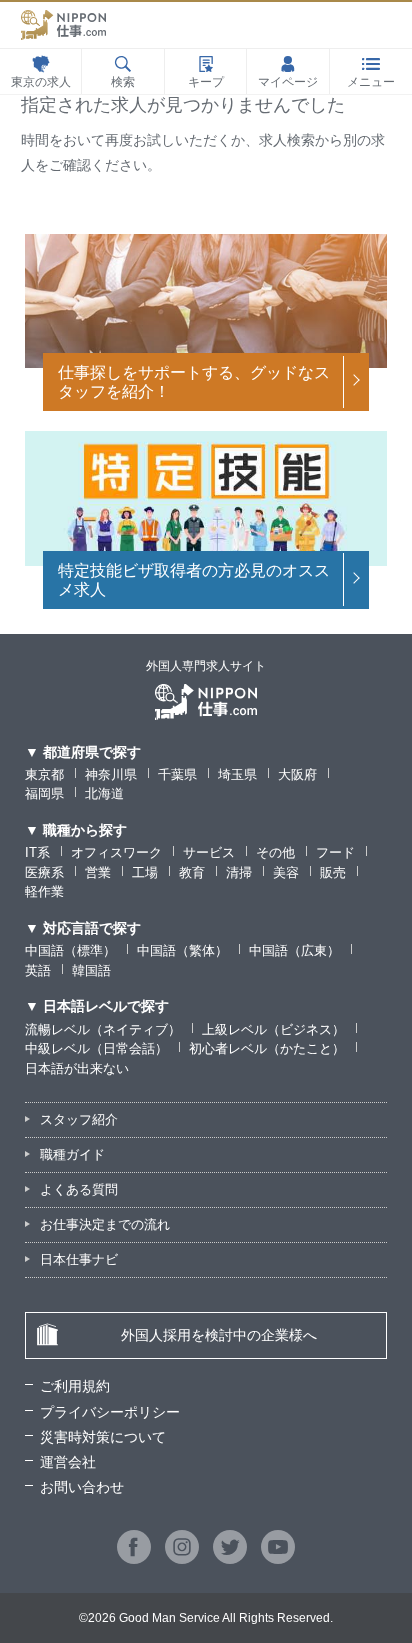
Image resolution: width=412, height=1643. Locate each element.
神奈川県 (111, 774)
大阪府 (297, 774)
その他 (275, 852)
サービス (209, 852)
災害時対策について (103, 1437)
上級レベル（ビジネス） (273, 1029)
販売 (333, 872)
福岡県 (44, 793)
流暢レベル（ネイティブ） (103, 1029)
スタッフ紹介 (79, 1119)
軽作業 (44, 891)
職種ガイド (72, 1154)
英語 (38, 970)
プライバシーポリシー (110, 1412)
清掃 (239, 872)
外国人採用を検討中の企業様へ (219, 1335)
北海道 (104, 793)
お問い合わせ (82, 1487)
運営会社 (68, 1462)
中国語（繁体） (182, 950)
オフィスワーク (116, 852)
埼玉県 (237, 774)
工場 (145, 872)
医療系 (44, 872)
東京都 (44, 774)
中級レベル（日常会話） (96, 1048)
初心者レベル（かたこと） (267, 1048)
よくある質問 (79, 1189)
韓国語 (91, 970)
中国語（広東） (294, 950)
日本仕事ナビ (79, 1259)
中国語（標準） (70, 950)
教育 (192, 872)
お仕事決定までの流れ (105, 1224)
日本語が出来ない (77, 1068)
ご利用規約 (75, 1386)
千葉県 (177, 774)
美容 (286, 872)
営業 (98, 872)
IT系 (37, 852)
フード (335, 852)
